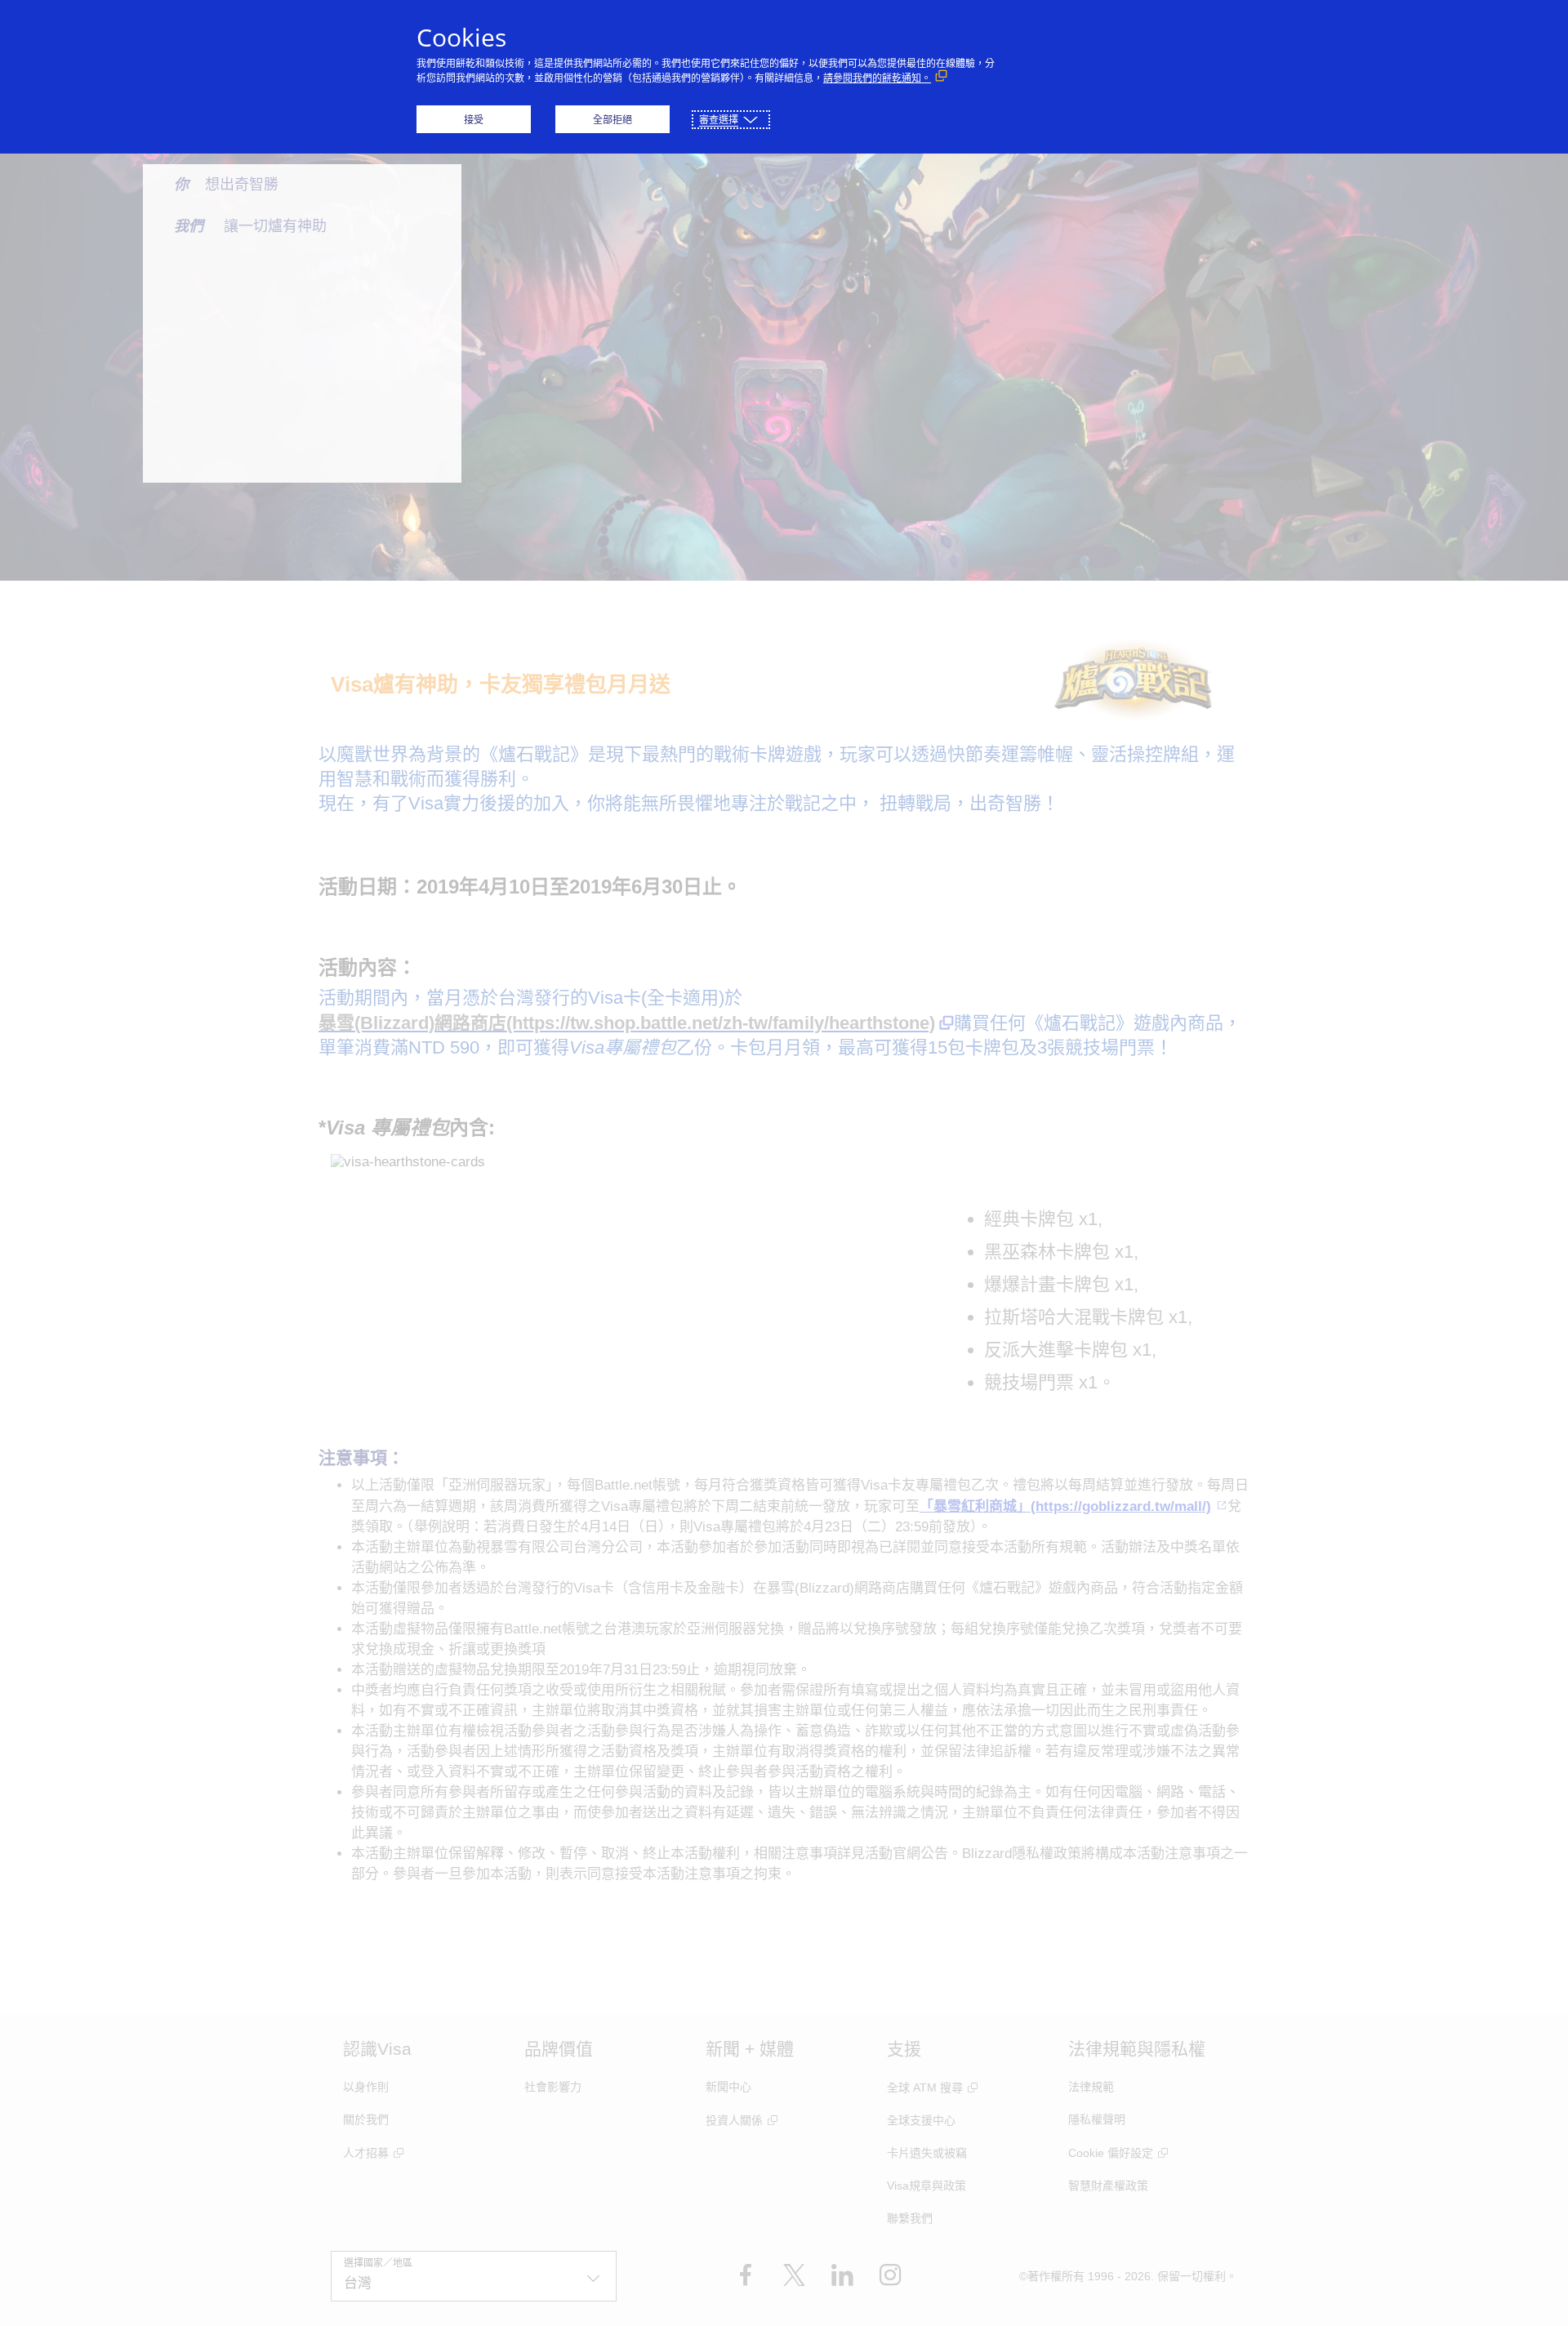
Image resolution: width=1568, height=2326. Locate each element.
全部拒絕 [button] (612, 120)
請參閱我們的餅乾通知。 (877, 78)
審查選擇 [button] (719, 120)
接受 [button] (474, 120)
